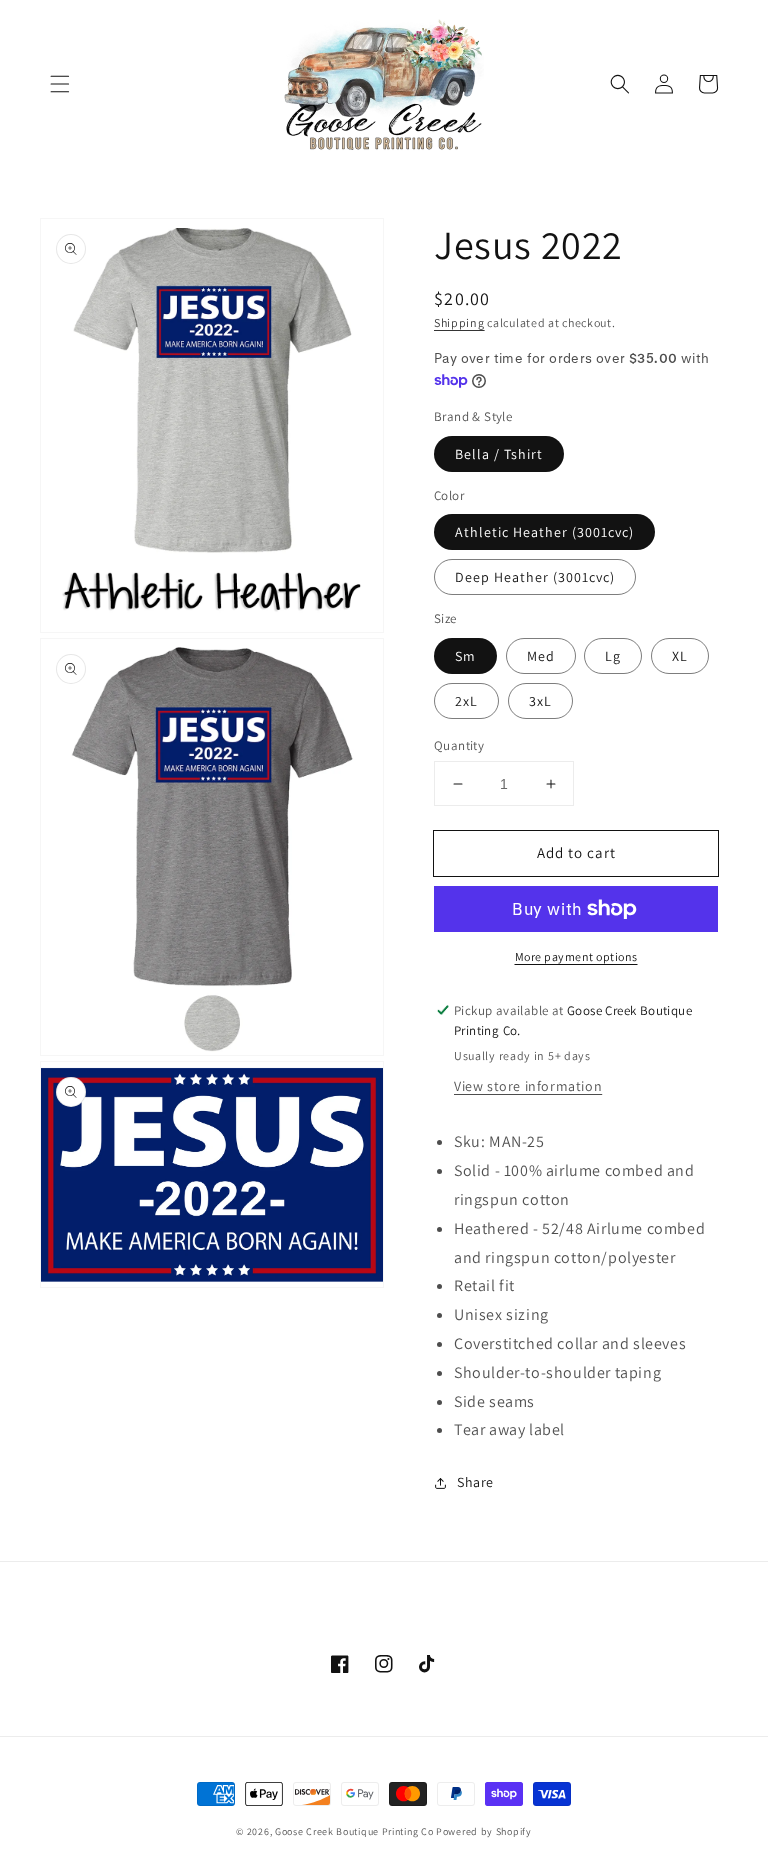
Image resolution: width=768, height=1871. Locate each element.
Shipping (459, 322)
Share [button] (475, 1482)
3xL (540, 701)
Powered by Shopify (484, 1831)
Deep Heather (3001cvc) (535, 577)
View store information (528, 1086)
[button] (60, 84)
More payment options (576, 956)
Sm (465, 656)
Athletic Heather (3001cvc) (544, 532)
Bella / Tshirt (499, 454)
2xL (466, 701)
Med (541, 656)
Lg (613, 656)
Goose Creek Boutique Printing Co (354, 1831)
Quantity (459, 745)
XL (680, 656)
